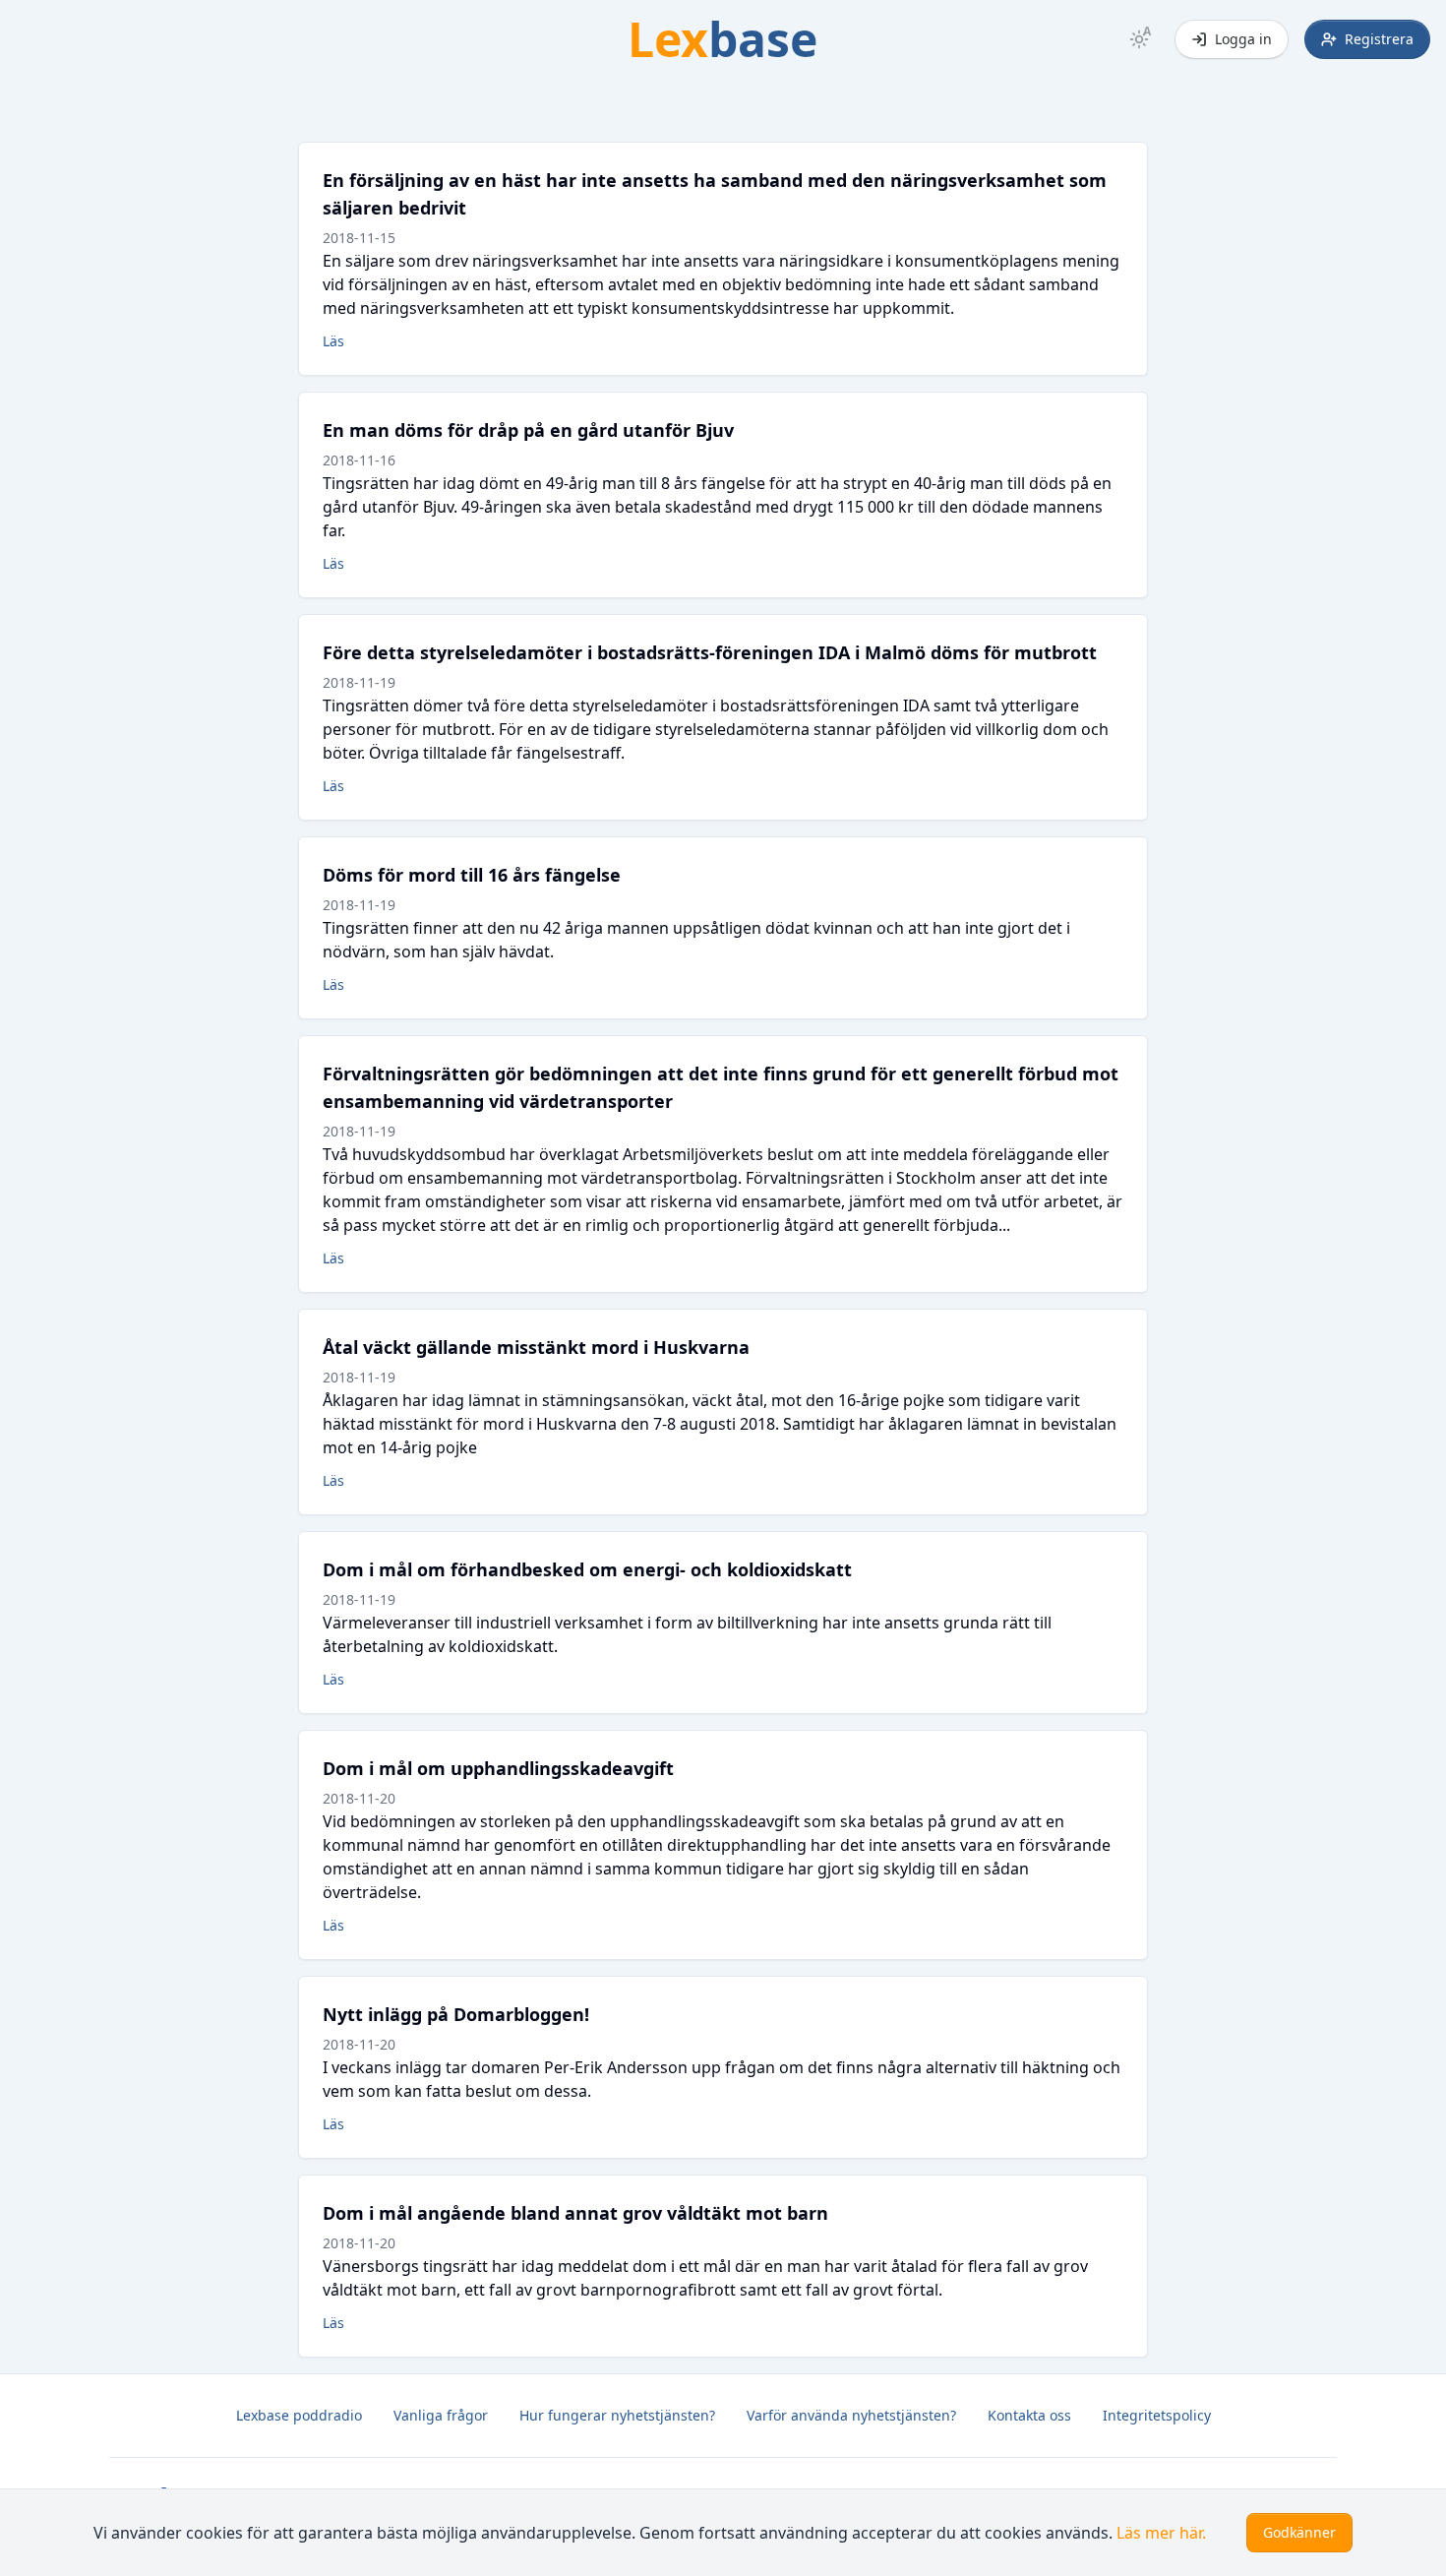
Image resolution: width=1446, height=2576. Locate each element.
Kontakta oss (1029, 2415)
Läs (333, 341)
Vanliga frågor (441, 2415)
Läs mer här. (1161, 2533)
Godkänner (1299, 2532)
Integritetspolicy (1157, 2415)
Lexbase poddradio (299, 2415)
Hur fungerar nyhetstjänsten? (617, 2415)
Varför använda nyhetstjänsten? (851, 2415)
